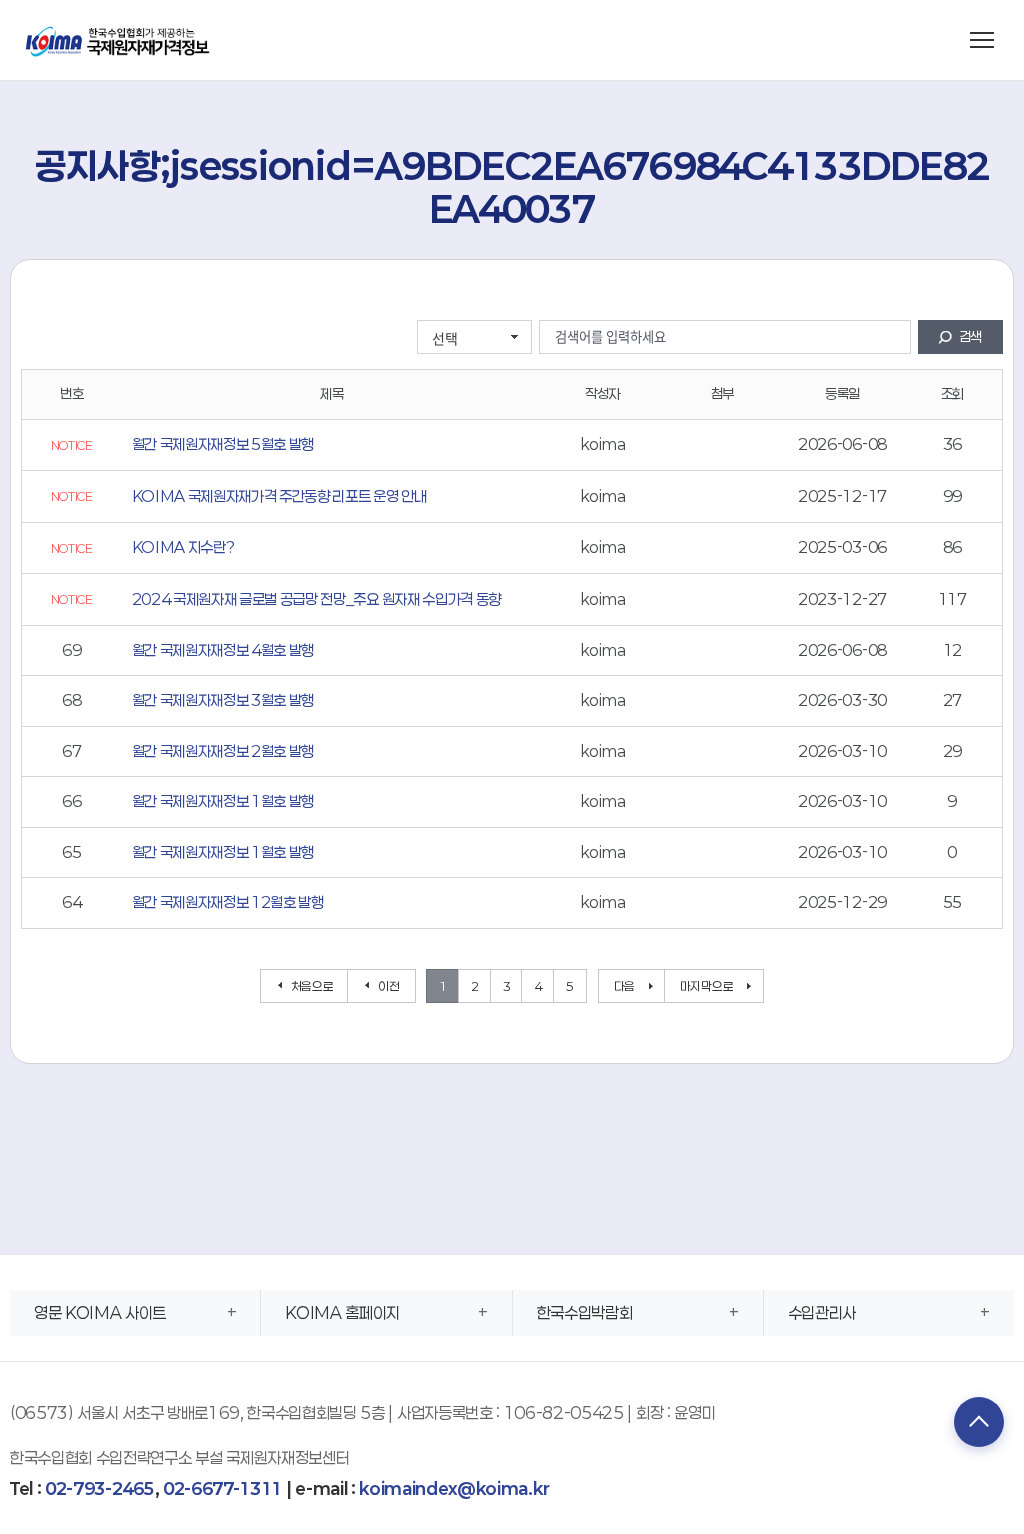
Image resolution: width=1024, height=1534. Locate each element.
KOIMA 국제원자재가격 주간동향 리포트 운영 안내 (279, 496)
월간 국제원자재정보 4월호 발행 (223, 650)
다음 (624, 986)
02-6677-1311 (222, 1488)
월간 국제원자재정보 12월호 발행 (228, 902)
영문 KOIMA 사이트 (100, 1312)
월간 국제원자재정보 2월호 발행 (223, 751)
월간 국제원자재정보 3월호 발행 (223, 700)
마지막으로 (706, 986)
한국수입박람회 (585, 1312)
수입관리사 (822, 1312)
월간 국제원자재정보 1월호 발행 (223, 801)
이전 (388, 986)
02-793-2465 (99, 1488)
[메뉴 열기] (982, 40)
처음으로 (312, 986)
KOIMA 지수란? (183, 547)
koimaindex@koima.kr (454, 1488)
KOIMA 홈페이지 (342, 1312)
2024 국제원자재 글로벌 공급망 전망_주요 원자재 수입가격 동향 (316, 599)
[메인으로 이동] (119, 39)
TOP (979, 1422)
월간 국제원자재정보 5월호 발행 (223, 444)
